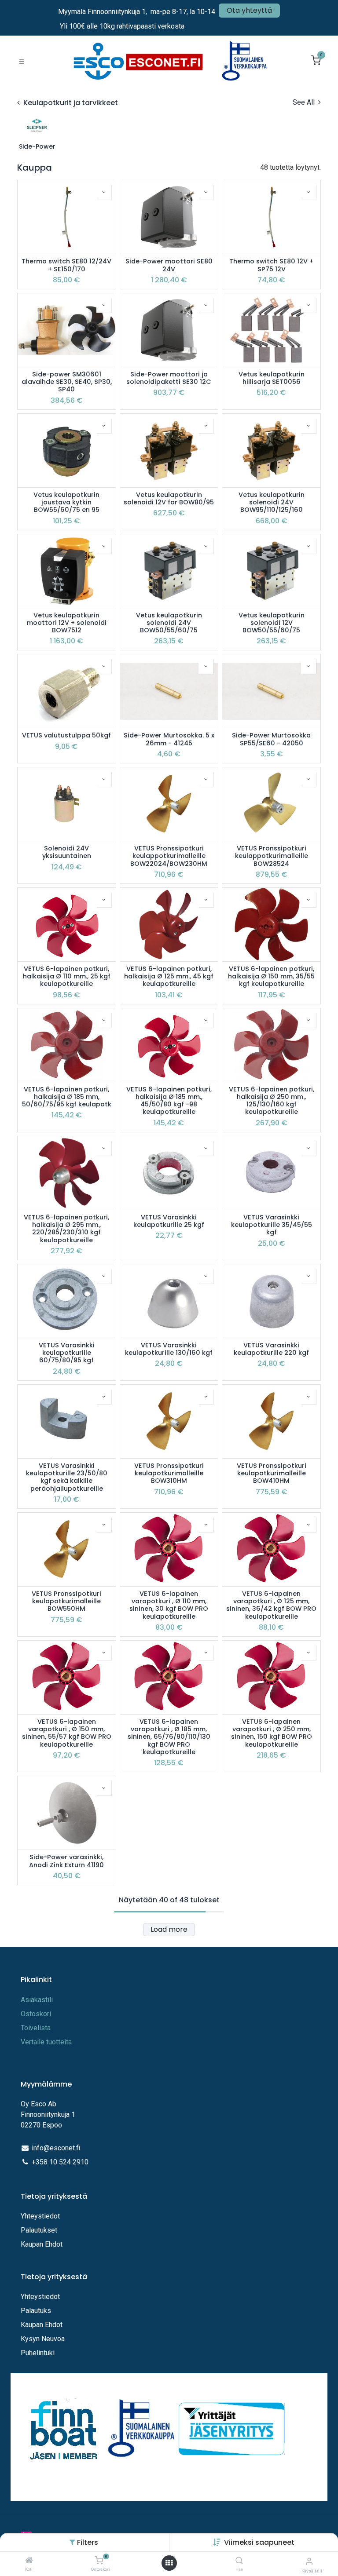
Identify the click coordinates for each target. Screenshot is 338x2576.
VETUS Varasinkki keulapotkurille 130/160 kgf (169, 1349)
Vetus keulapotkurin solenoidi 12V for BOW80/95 (169, 499)
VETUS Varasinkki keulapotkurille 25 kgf (169, 1221)
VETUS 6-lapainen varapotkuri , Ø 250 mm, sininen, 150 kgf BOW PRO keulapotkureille (272, 1733)
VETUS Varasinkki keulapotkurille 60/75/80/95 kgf (67, 1353)
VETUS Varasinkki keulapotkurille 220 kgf (271, 1349)
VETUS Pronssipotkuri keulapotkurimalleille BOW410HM (272, 1474)
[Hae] (239, 2561)
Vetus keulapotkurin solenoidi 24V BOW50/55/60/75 (169, 623)
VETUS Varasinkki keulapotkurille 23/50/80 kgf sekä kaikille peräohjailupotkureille (67, 1477)
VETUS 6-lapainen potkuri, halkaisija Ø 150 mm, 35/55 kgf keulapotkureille (271, 977)
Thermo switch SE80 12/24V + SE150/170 (66, 265)
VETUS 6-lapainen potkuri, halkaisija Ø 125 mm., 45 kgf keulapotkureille (169, 977)
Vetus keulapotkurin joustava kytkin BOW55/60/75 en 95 (66, 503)
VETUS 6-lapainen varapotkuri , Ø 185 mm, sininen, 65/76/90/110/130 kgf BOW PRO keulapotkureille (169, 1737)
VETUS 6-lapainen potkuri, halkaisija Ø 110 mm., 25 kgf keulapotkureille (67, 977)
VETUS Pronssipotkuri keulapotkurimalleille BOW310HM (169, 1474)
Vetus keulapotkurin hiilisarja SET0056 (272, 378)
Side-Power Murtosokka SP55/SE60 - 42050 (271, 739)
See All (305, 102)
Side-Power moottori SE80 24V (169, 265)
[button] (259, 2542)
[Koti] (29, 2561)
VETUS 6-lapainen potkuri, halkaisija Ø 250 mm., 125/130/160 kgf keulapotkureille (272, 1101)
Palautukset (39, 2230)
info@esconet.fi (56, 2148)
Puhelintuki (38, 2353)
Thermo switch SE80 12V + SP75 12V (271, 265)
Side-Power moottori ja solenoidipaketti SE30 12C (169, 378)
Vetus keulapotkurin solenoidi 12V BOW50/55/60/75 (272, 623)
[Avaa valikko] (169, 2563)
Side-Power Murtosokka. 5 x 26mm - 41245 (169, 739)
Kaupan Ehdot (42, 2244)
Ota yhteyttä (249, 10)
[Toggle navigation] (22, 61)
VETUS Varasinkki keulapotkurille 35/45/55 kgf (272, 1225)
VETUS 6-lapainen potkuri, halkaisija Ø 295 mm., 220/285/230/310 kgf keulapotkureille (66, 1229)
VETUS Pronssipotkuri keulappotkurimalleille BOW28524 (272, 856)
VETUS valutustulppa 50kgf (66, 735)
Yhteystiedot (41, 2216)
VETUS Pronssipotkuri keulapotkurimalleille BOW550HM (66, 1602)
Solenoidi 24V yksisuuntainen (67, 852)
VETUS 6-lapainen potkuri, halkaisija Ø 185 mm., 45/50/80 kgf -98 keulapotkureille (169, 1101)
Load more (169, 1929)
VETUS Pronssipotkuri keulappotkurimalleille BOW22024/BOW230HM (169, 856)
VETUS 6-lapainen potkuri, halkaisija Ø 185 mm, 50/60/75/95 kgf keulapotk (67, 1097)
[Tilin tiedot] (309, 2561)
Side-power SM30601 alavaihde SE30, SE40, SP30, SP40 (67, 382)
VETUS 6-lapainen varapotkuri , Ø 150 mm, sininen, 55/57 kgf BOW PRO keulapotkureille (67, 1733)
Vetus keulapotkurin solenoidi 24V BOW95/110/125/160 (272, 503)
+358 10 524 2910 (60, 2162)
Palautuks (36, 2311)
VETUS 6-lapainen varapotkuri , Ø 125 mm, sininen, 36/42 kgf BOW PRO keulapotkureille (271, 1605)
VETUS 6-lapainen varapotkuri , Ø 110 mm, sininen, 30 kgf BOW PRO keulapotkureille (169, 1605)
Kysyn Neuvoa (43, 2339)
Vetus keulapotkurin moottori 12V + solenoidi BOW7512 (67, 623)
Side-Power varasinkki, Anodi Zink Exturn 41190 (66, 1861)
